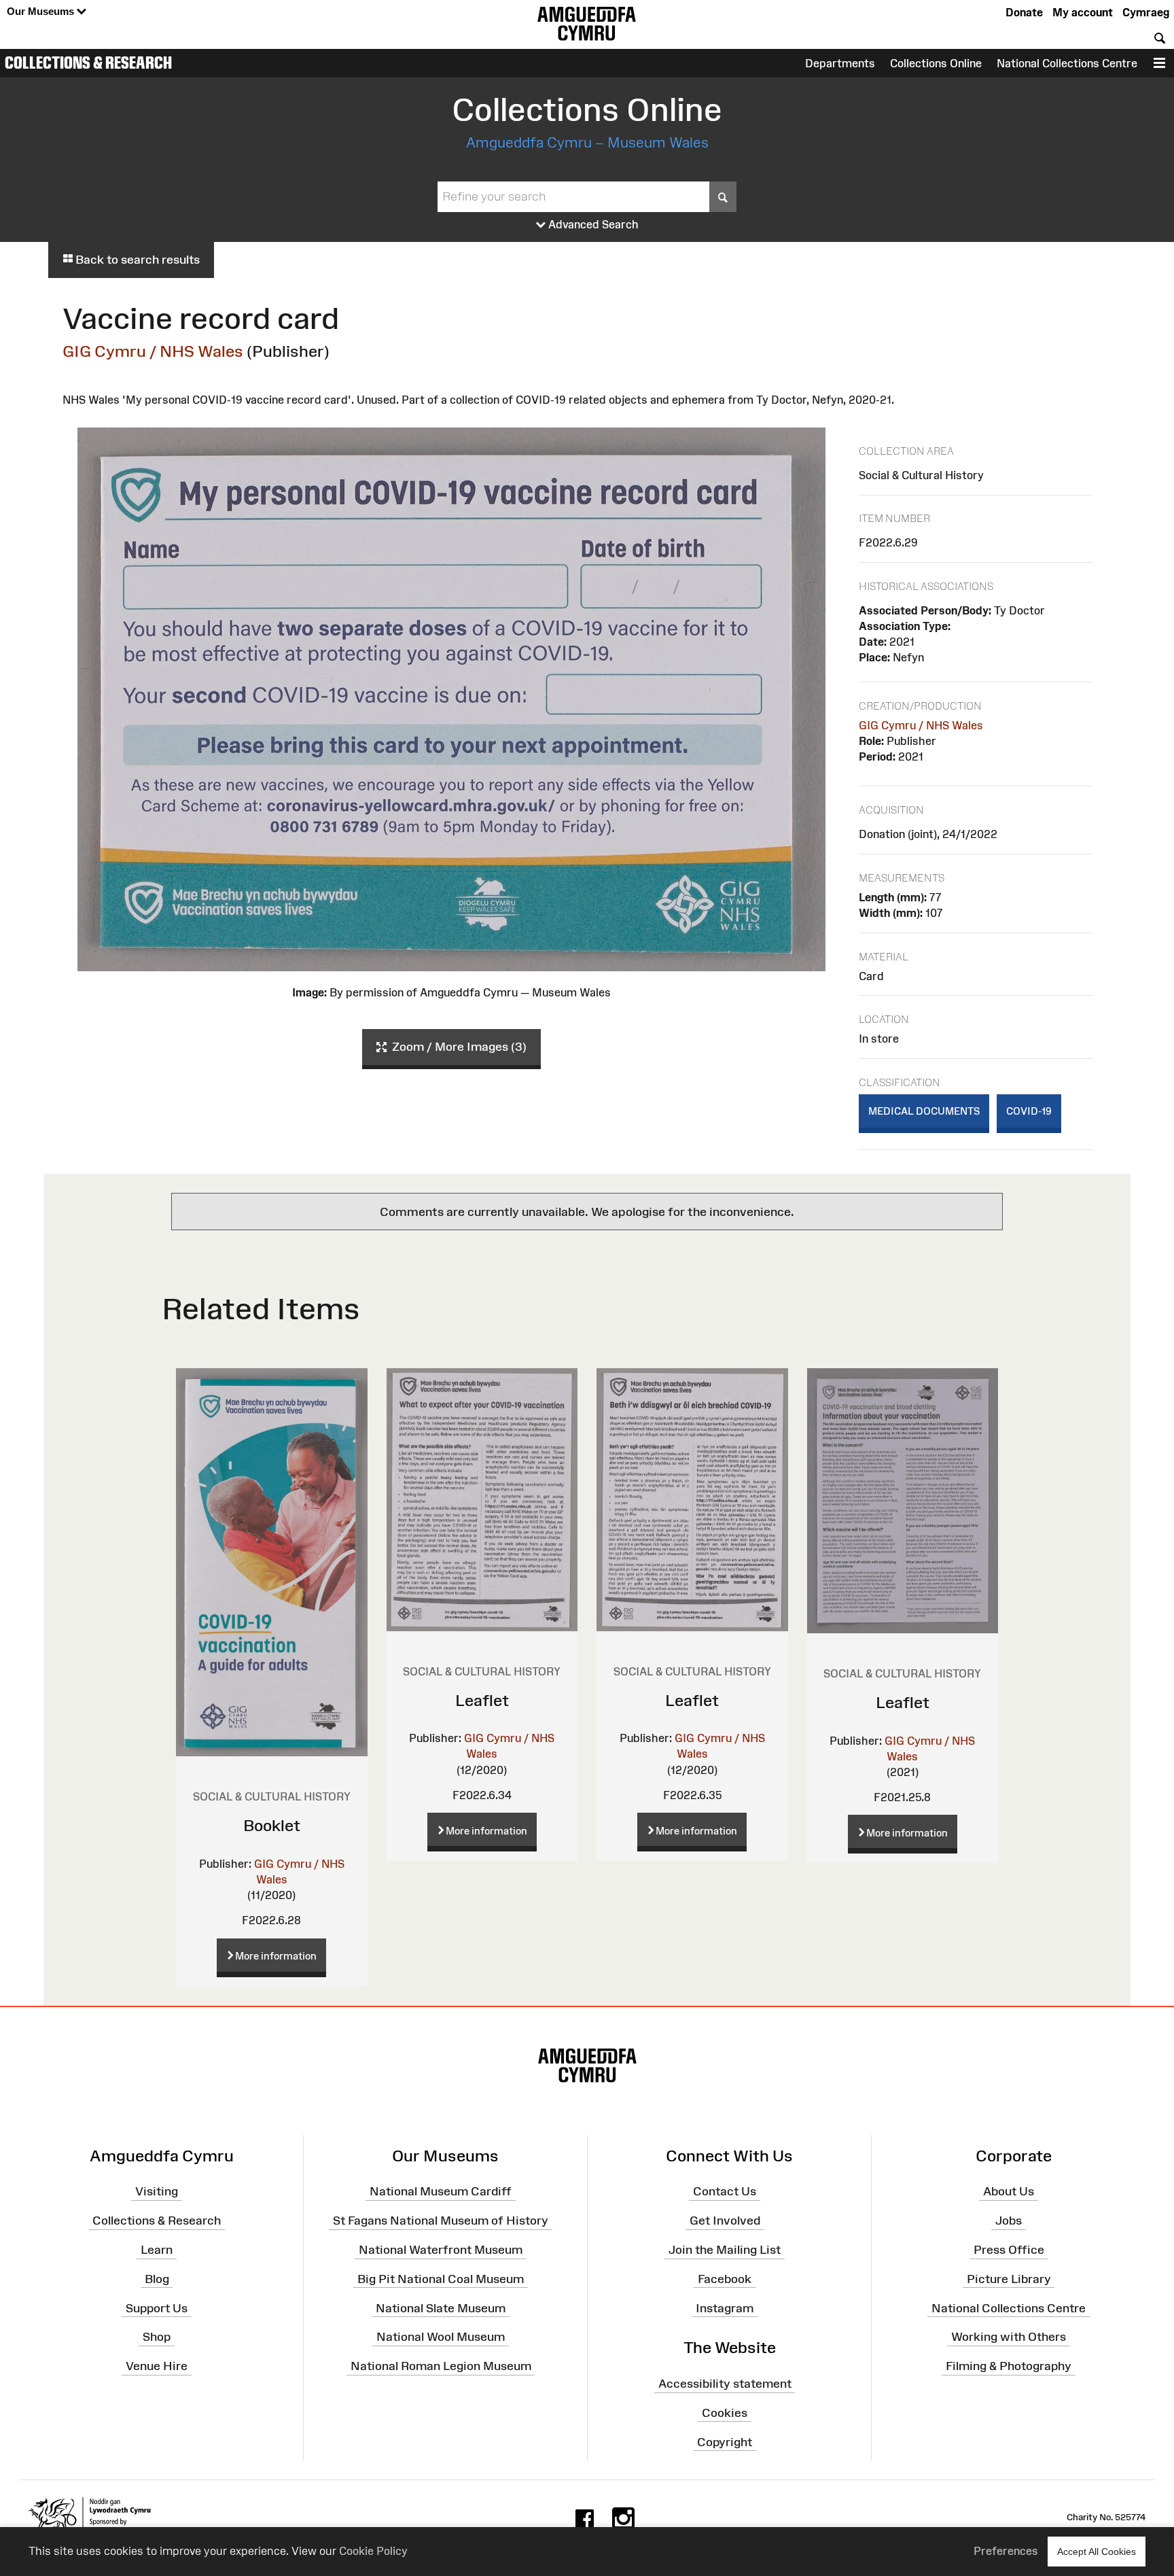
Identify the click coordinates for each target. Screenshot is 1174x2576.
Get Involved (725, 2221)
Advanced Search (592, 224)
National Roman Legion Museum (441, 2366)
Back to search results (136, 260)
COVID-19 (1029, 1111)
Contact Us (725, 2191)
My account (1083, 12)
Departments (840, 63)
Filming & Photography (1009, 2366)
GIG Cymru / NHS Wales (153, 351)
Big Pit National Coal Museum (441, 2279)
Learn (157, 2250)
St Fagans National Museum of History (441, 2221)
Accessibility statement (725, 2384)
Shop (157, 2337)
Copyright (725, 2442)
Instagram (725, 2308)
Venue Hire (157, 2366)
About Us (1009, 2191)
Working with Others (1009, 2337)
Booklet (272, 1825)
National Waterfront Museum (441, 2250)
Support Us (157, 2308)
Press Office (1009, 2250)
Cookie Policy (373, 2551)
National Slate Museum (441, 2308)
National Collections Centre (1067, 63)
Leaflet (482, 1700)
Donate (1024, 12)
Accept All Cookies (1097, 2552)
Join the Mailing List (725, 2250)
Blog (157, 2279)
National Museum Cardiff (441, 2191)
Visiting (157, 2191)
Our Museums (42, 11)
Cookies (725, 2413)
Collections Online (936, 63)
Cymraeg (1146, 12)
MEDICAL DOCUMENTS (924, 1111)
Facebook (725, 2279)
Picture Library (1009, 2279)
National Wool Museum (441, 2337)
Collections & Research (88, 63)
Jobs (1009, 2221)
